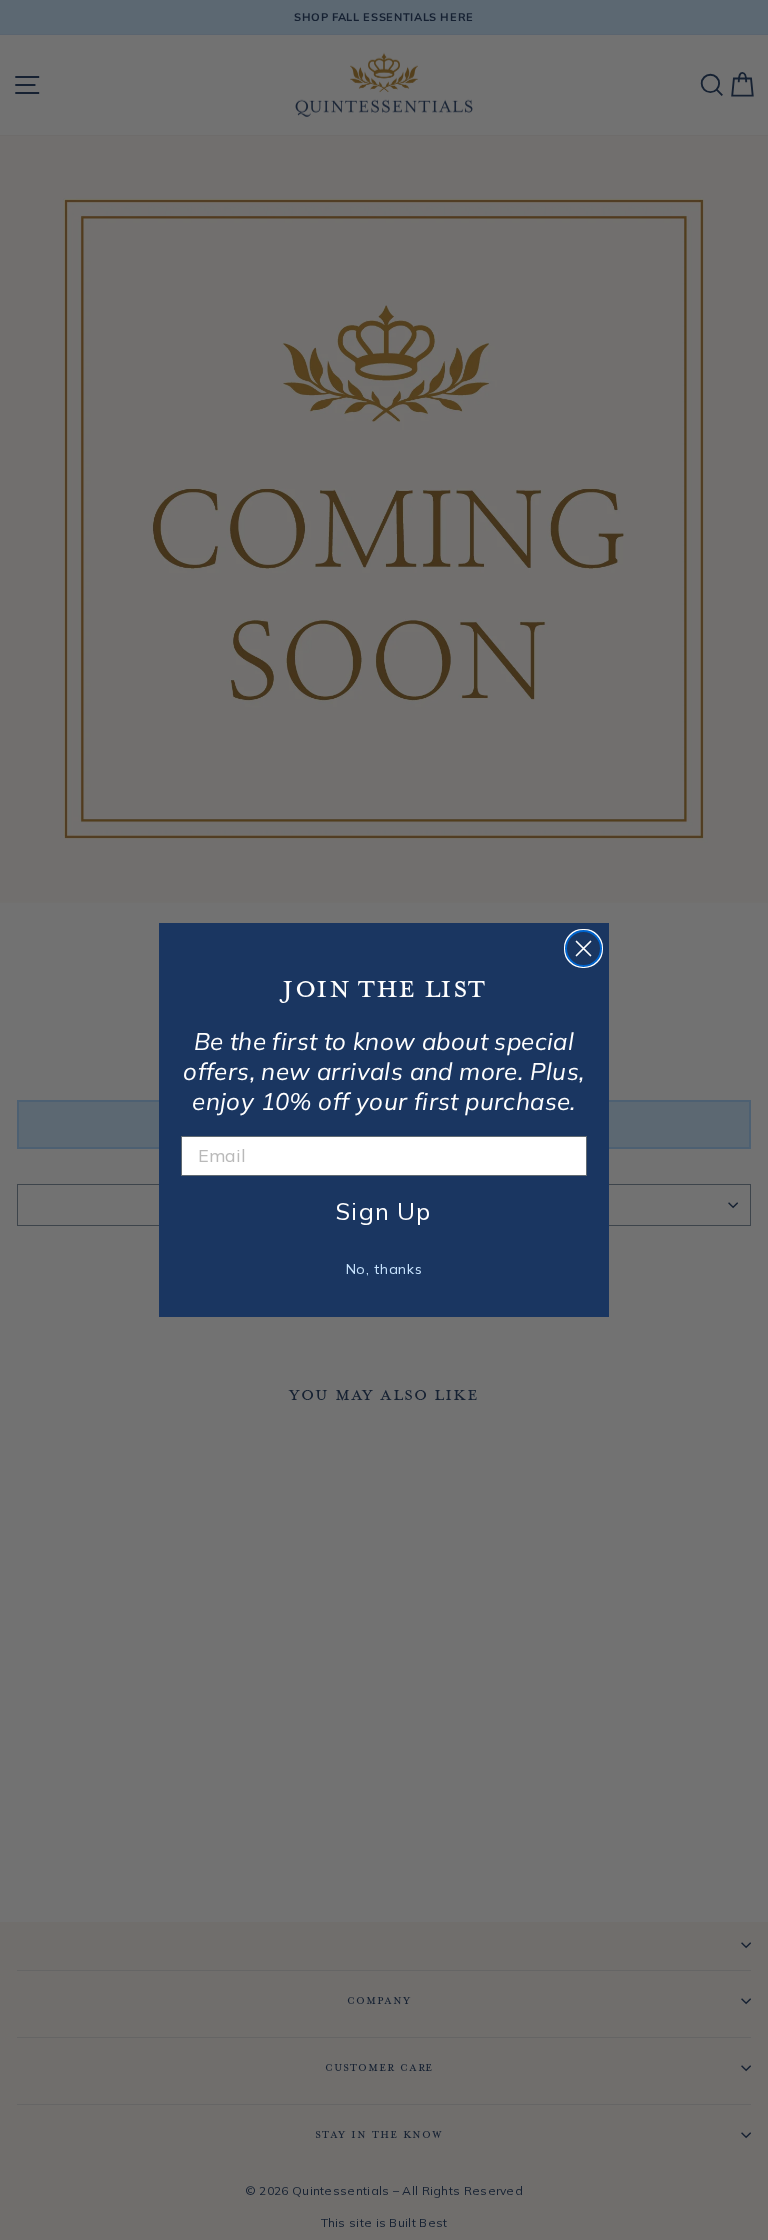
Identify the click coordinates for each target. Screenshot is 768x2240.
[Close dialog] (583, 948)
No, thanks (384, 1269)
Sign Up (383, 1211)
